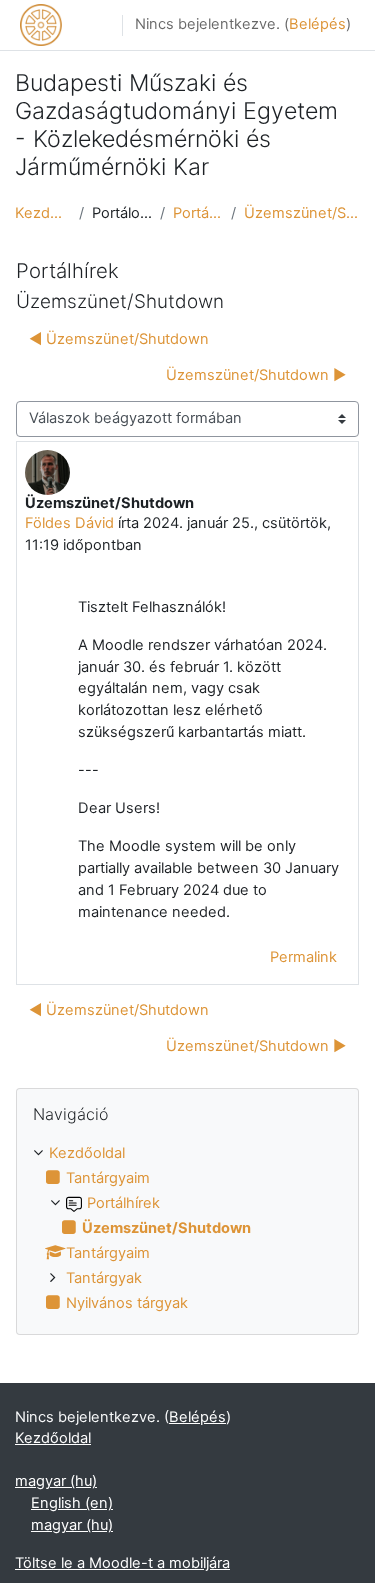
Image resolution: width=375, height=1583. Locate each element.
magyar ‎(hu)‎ (56, 1481)
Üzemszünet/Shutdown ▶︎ (256, 375)
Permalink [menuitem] (303, 957)
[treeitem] (187, 1229)
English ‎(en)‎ (72, 1503)
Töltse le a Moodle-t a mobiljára (122, 1563)
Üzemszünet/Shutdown (302, 213)
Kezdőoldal (43, 213)
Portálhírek (198, 213)
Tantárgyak (104, 1278)
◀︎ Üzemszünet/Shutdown (119, 339)
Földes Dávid (69, 523)
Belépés (317, 24)
